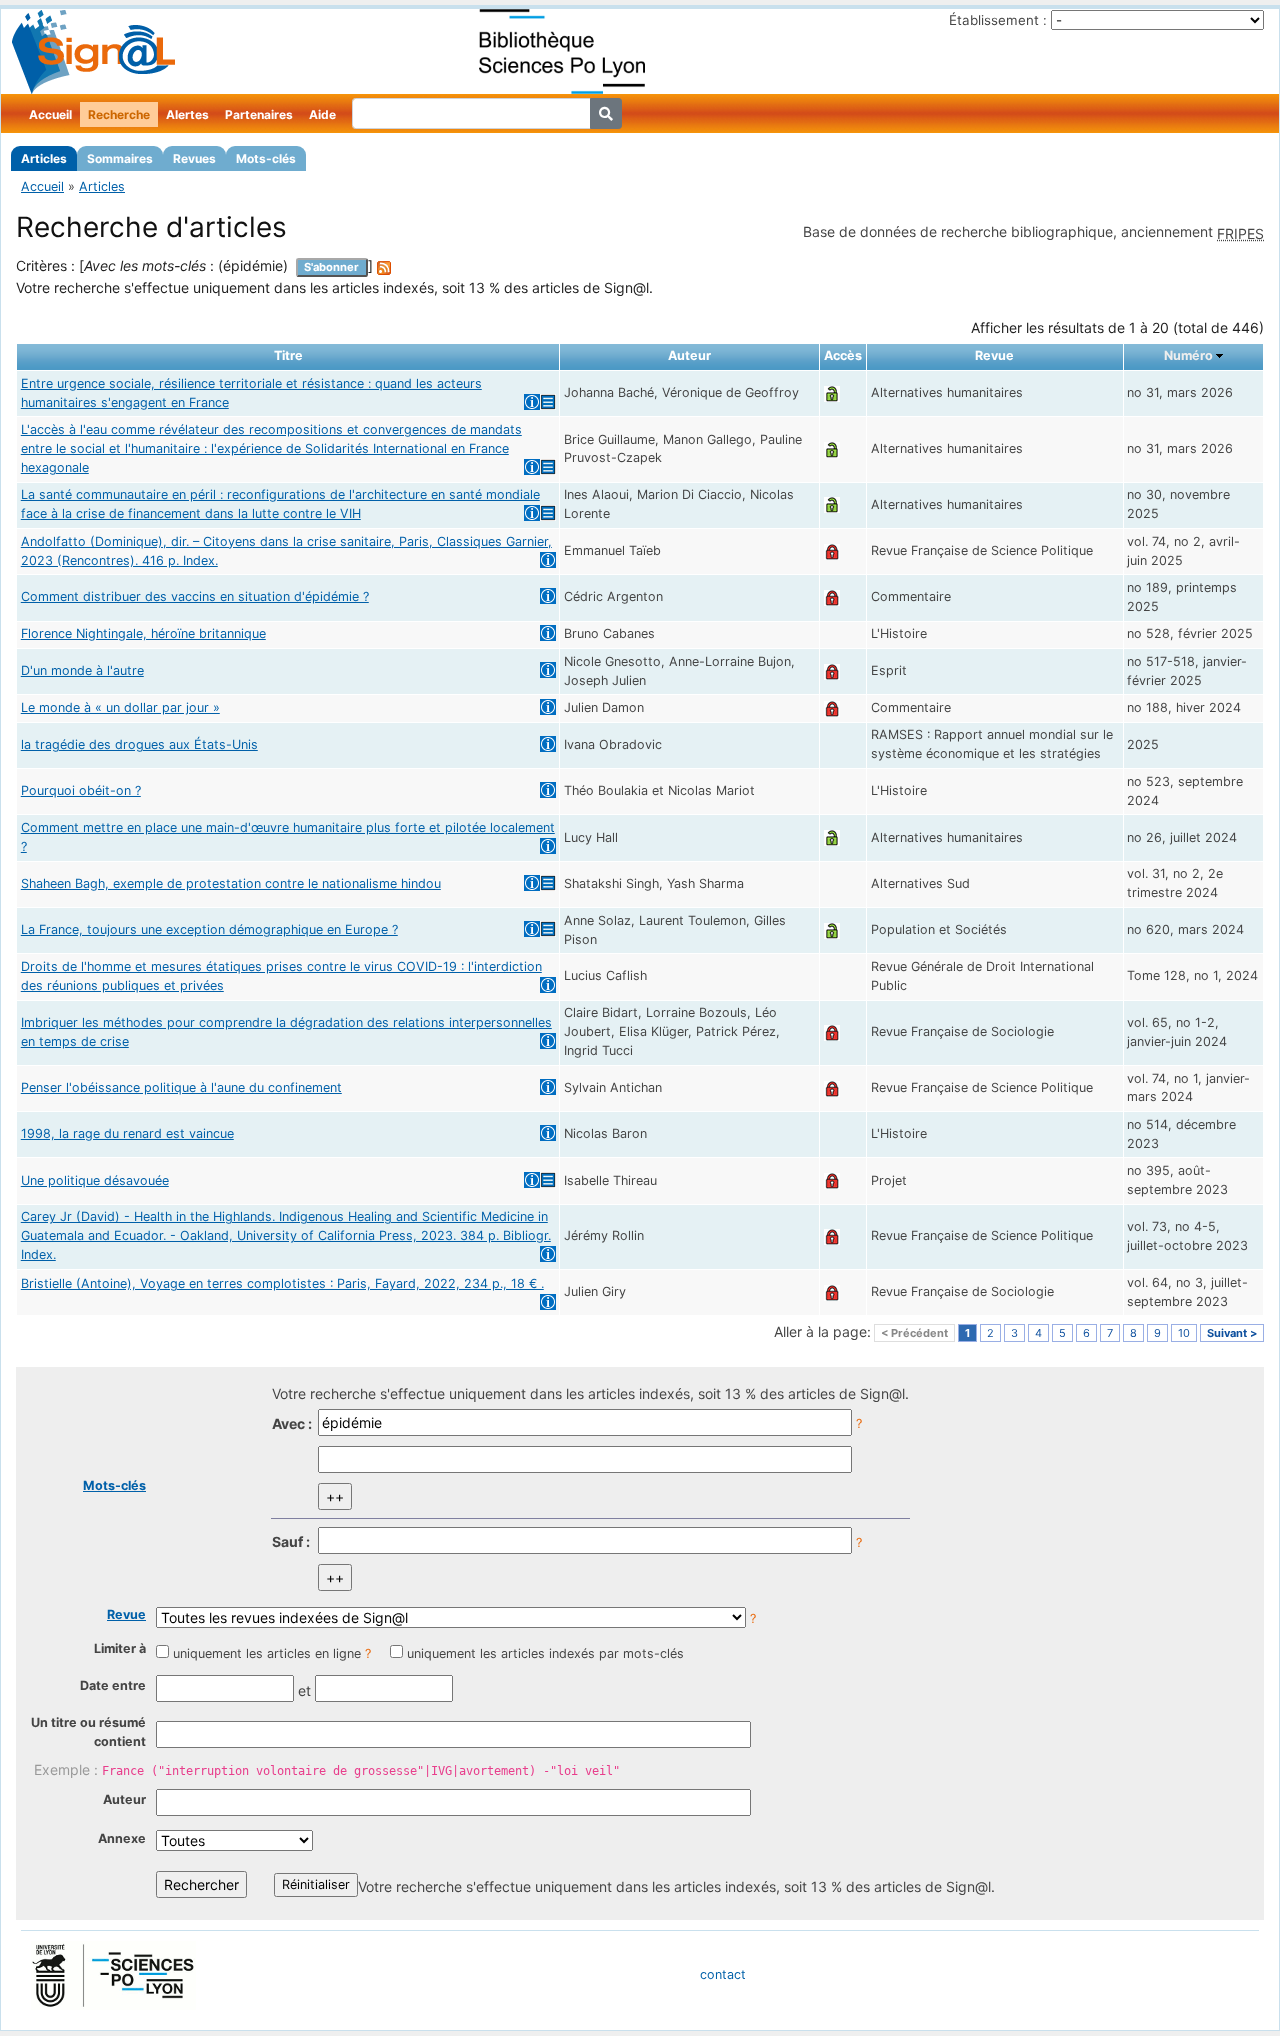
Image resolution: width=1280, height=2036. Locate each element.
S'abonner (331, 267)
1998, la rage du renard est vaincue (127, 1133)
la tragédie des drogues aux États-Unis (139, 744)
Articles (44, 158)
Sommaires (120, 158)
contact (723, 1974)
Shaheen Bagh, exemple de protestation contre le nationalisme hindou (231, 883)
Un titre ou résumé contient (88, 1732)
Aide (322, 114)
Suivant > (1232, 1333)
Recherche (119, 114)
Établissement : (998, 20)
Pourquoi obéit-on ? (81, 790)
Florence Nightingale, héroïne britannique (143, 633)
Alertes (187, 114)
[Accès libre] (832, 392)
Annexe (122, 1838)
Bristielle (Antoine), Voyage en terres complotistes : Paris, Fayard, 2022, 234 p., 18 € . (282, 1283)
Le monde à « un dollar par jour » (120, 707)
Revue (126, 1614)
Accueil (50, 114)
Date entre (113, 1685)
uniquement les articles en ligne (267, 1653)
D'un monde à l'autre (82, 670)
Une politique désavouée (95, 1180)
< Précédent (914, 1333)
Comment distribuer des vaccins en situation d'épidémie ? (195, 596)
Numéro (1188, 355)
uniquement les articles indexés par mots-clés (545, 1653)
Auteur (124, 1799)
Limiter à (120, 1648)
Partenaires (259, 114)
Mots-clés (266, 158)
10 (1184, 1333)
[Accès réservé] (832, 550)
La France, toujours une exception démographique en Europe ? (209, 929)
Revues (194, 158)
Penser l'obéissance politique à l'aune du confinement (181, 1087)
